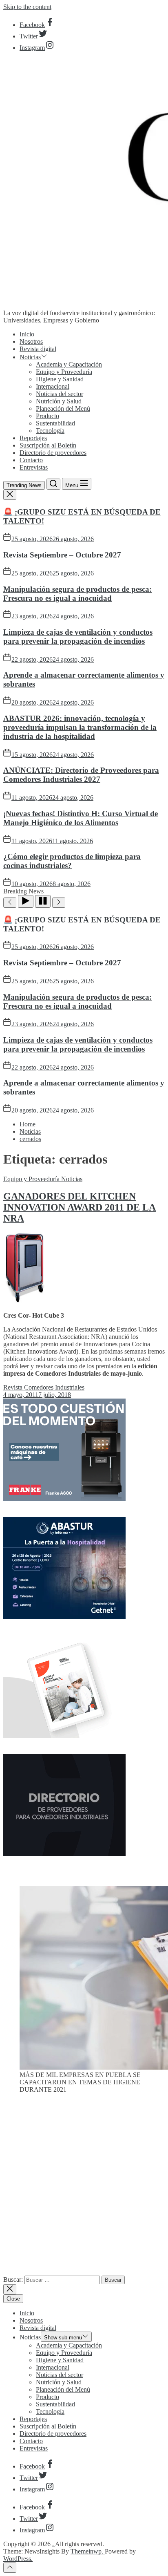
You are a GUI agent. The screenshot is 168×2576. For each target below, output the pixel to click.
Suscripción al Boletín (48, 445)
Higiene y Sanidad (60, 379)
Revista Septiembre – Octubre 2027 (62, 555)
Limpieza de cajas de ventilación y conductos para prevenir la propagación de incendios (78, 637)
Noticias (30, 357)
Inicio (27, 334)
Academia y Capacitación (69, 364)
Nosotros (31, 341)
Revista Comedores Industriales (44, 1387)
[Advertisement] (84, 2188)
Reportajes (33, 438)
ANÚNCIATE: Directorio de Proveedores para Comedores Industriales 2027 (81, 775)
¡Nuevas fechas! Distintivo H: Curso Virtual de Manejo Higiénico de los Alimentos (81, 818)
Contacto (31, 460)
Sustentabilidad (55, 423)
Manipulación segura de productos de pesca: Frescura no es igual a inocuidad (77, 594)
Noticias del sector (60, 394)
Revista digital (38, 349)
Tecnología (50, 431)
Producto (48, 416)
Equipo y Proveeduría (64, 372)
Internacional (53, 386)
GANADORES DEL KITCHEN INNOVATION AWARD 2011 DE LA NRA (80, 1207)
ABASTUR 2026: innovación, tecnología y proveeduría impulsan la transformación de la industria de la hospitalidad (80, 727)
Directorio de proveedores (53, 453)
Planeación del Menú (63, 408)
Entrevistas (34, 467)
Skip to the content (27, 7)
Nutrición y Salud (59, 401)
